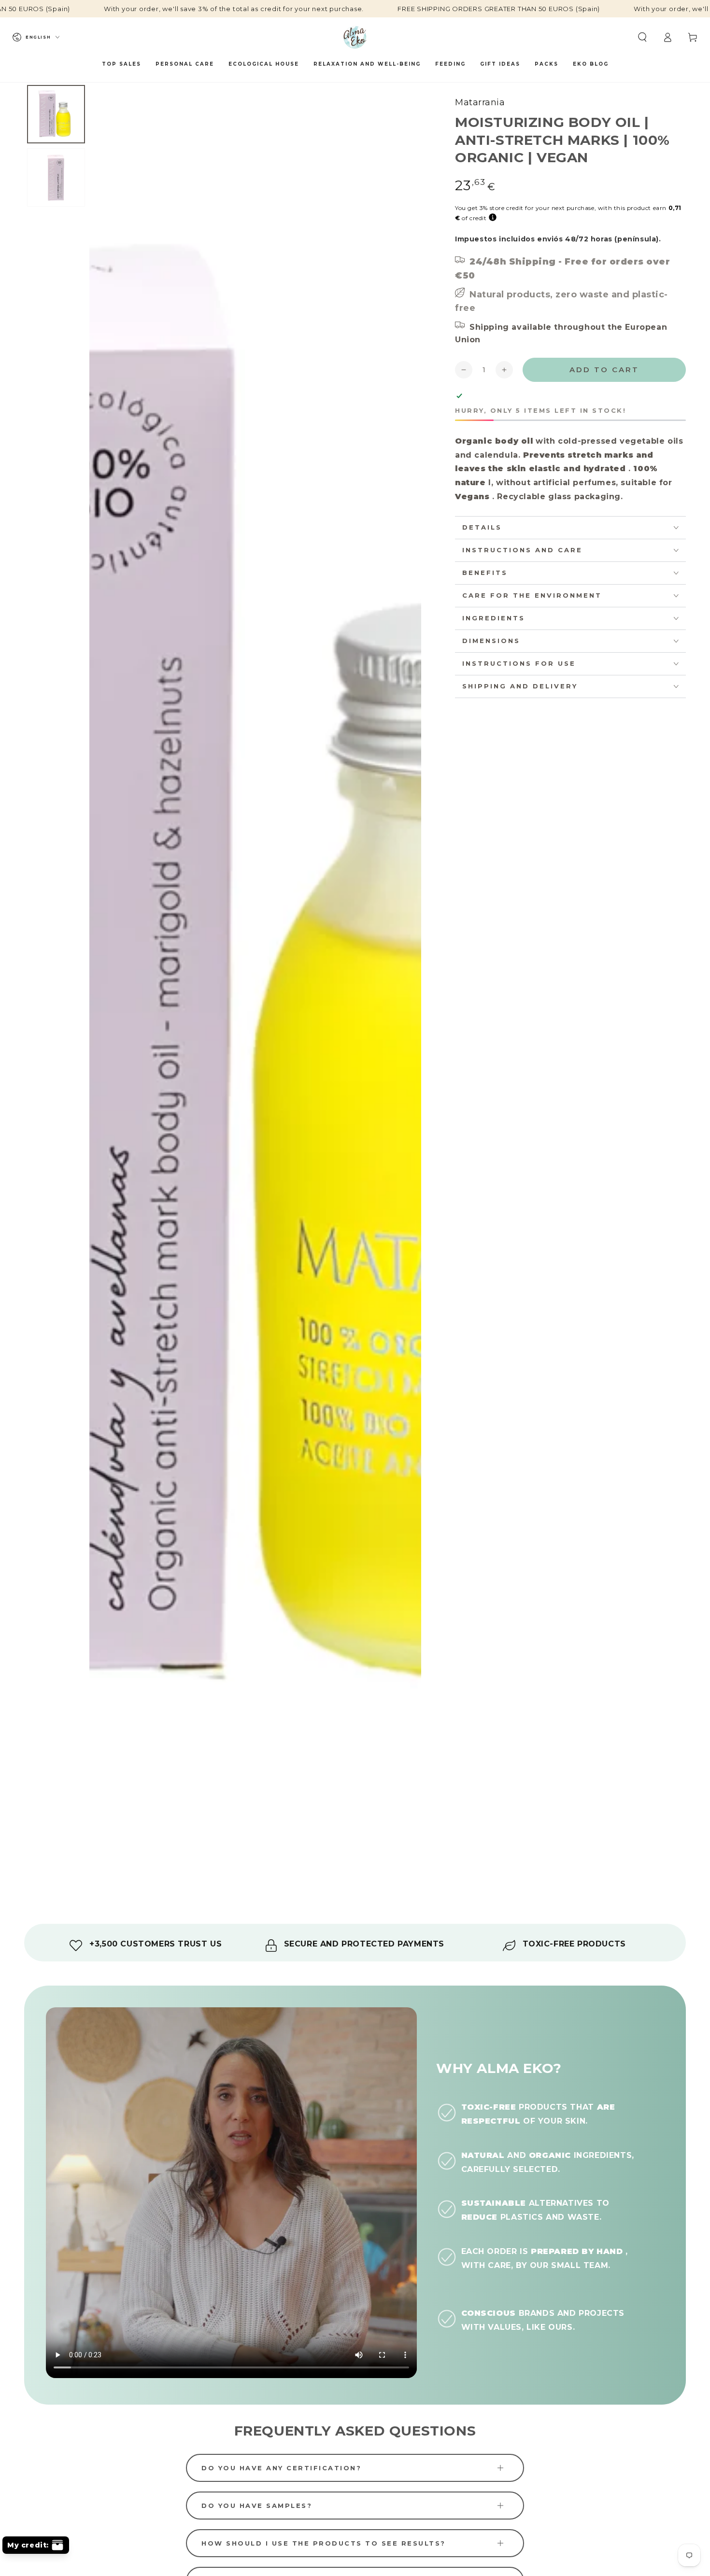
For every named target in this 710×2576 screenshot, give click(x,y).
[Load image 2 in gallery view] (56, 177)
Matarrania (480, 102)
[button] (642, 37)
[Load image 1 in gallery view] (56, 114)
